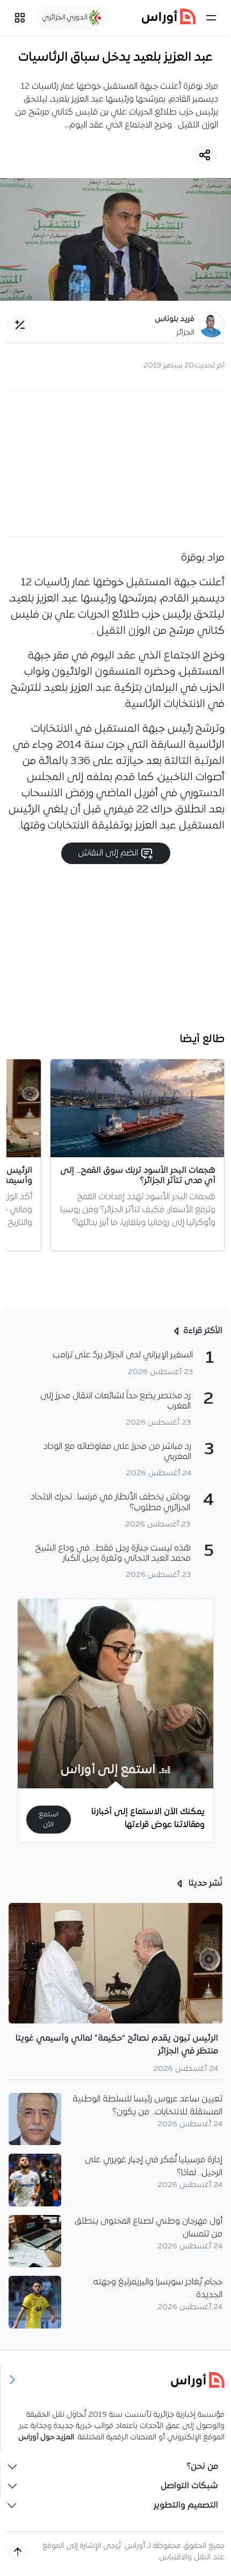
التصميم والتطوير (186, 2506)
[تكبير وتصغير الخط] (20, 325)
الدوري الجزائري (66, 17)
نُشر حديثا (204, 1884)
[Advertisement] (115, 464)
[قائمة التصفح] (20, 18)
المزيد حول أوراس (46, 2437)
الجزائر (185, 333)
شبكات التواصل (189, 2486)
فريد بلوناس (175, 319)
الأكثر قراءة (203, 1331)
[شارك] (205, 155)
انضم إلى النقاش (109, 853)
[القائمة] (211, 18)
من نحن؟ (202, 2467)
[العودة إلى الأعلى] (18, 2552)
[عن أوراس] (116, 2380)
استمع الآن (49, 1820)
